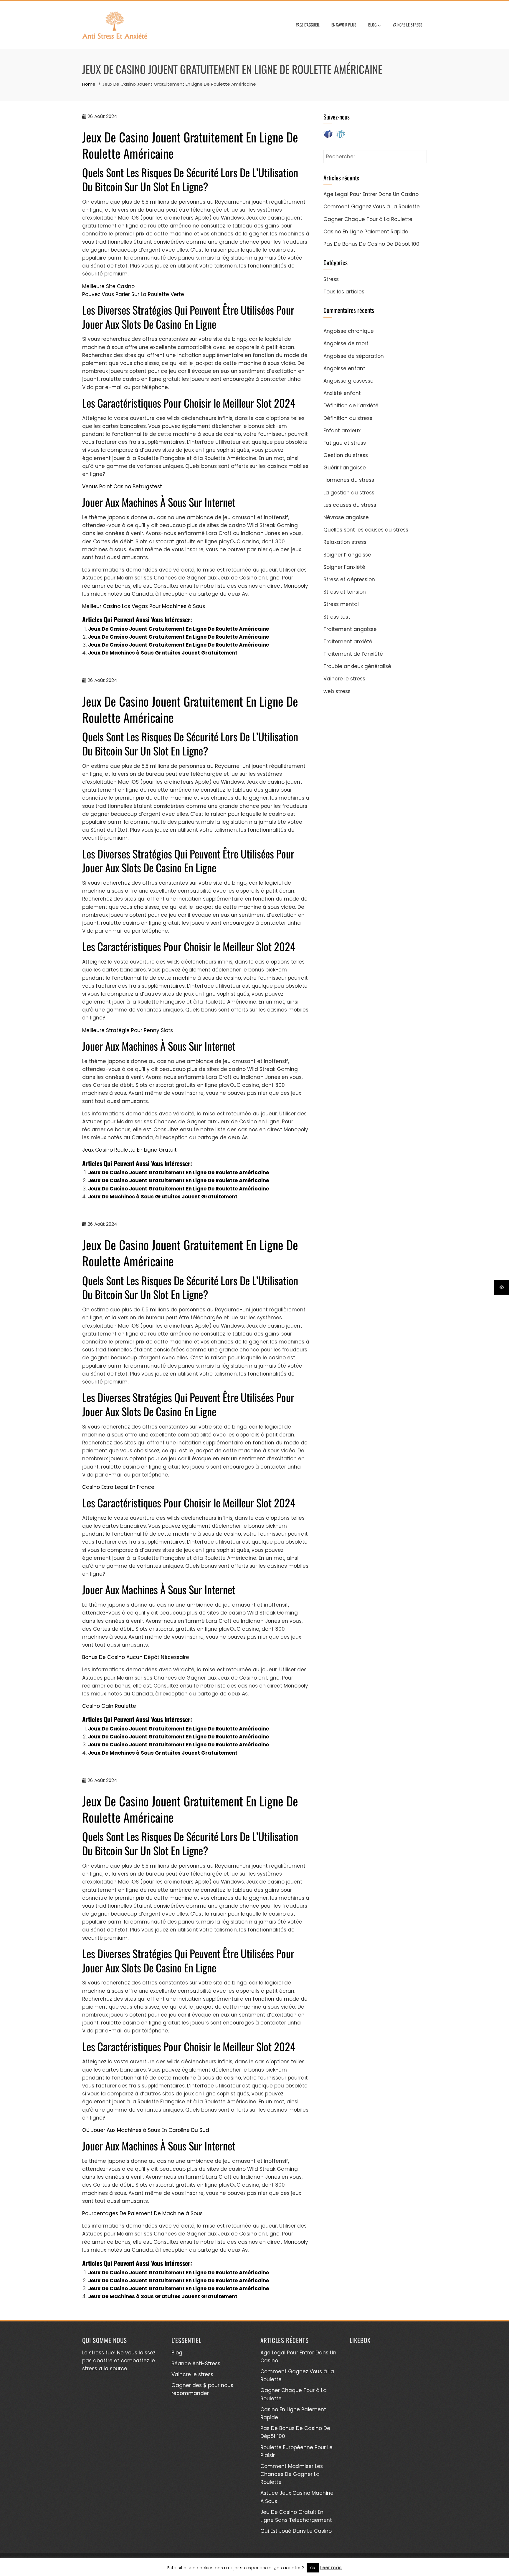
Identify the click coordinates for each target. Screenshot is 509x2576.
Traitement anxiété (348, 642)
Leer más (331, 2568)
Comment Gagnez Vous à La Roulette (372, 207)
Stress (331, 279)
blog (372, 25)
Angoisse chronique (349, 331)
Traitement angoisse (350, 629)
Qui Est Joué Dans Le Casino (296, 2531)
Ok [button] (313, 2568)
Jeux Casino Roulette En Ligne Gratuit (129, 1150)
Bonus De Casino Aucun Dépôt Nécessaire (136, 1657)
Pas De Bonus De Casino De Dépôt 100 (371, 244)
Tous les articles (344, 292)
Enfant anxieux (342, 431)
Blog (177, 2353)
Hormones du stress (349, 480)
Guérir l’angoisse (345, 468)
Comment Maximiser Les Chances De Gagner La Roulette (292, 2474)
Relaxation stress (345, 542)
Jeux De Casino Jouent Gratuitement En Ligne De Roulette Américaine (179, 629)
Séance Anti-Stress (196, 2364)
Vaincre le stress (408, 25)
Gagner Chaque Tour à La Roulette (368, 219)
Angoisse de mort (346, 343)
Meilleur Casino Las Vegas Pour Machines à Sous (144, 606)
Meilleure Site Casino (108, 286)
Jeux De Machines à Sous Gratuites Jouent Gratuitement (163, 653)
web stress (337, 691)
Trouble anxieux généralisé (357, 666)
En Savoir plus (344, 25)
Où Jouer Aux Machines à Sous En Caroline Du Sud (146, 2130)
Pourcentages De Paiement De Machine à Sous (142, 2213)
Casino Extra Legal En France (118, 1487)
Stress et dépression (349, 579)
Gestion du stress (346, 455)
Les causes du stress (350, 505)
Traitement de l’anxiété (353, 654)
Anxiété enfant (342, 393)
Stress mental (341, 604)
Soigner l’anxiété (344, 567)
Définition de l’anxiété (351, 406)
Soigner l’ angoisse (347, 555)
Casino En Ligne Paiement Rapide (366, 232)
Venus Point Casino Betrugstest (122, 486)
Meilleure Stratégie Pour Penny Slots (128, 1030)
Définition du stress (348, 418)
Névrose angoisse (346, 517)
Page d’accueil (308, 25)
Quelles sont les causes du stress (366, 530)
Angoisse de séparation (354, 356)
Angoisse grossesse (348, 381)
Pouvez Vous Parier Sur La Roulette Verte (133, 294)
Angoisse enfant (344, 368)
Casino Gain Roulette (109, 1706)
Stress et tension (345, 592)
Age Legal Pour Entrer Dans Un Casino (371, 194)
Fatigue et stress (345, 443)
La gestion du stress (349, 493)
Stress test (337, 617)
